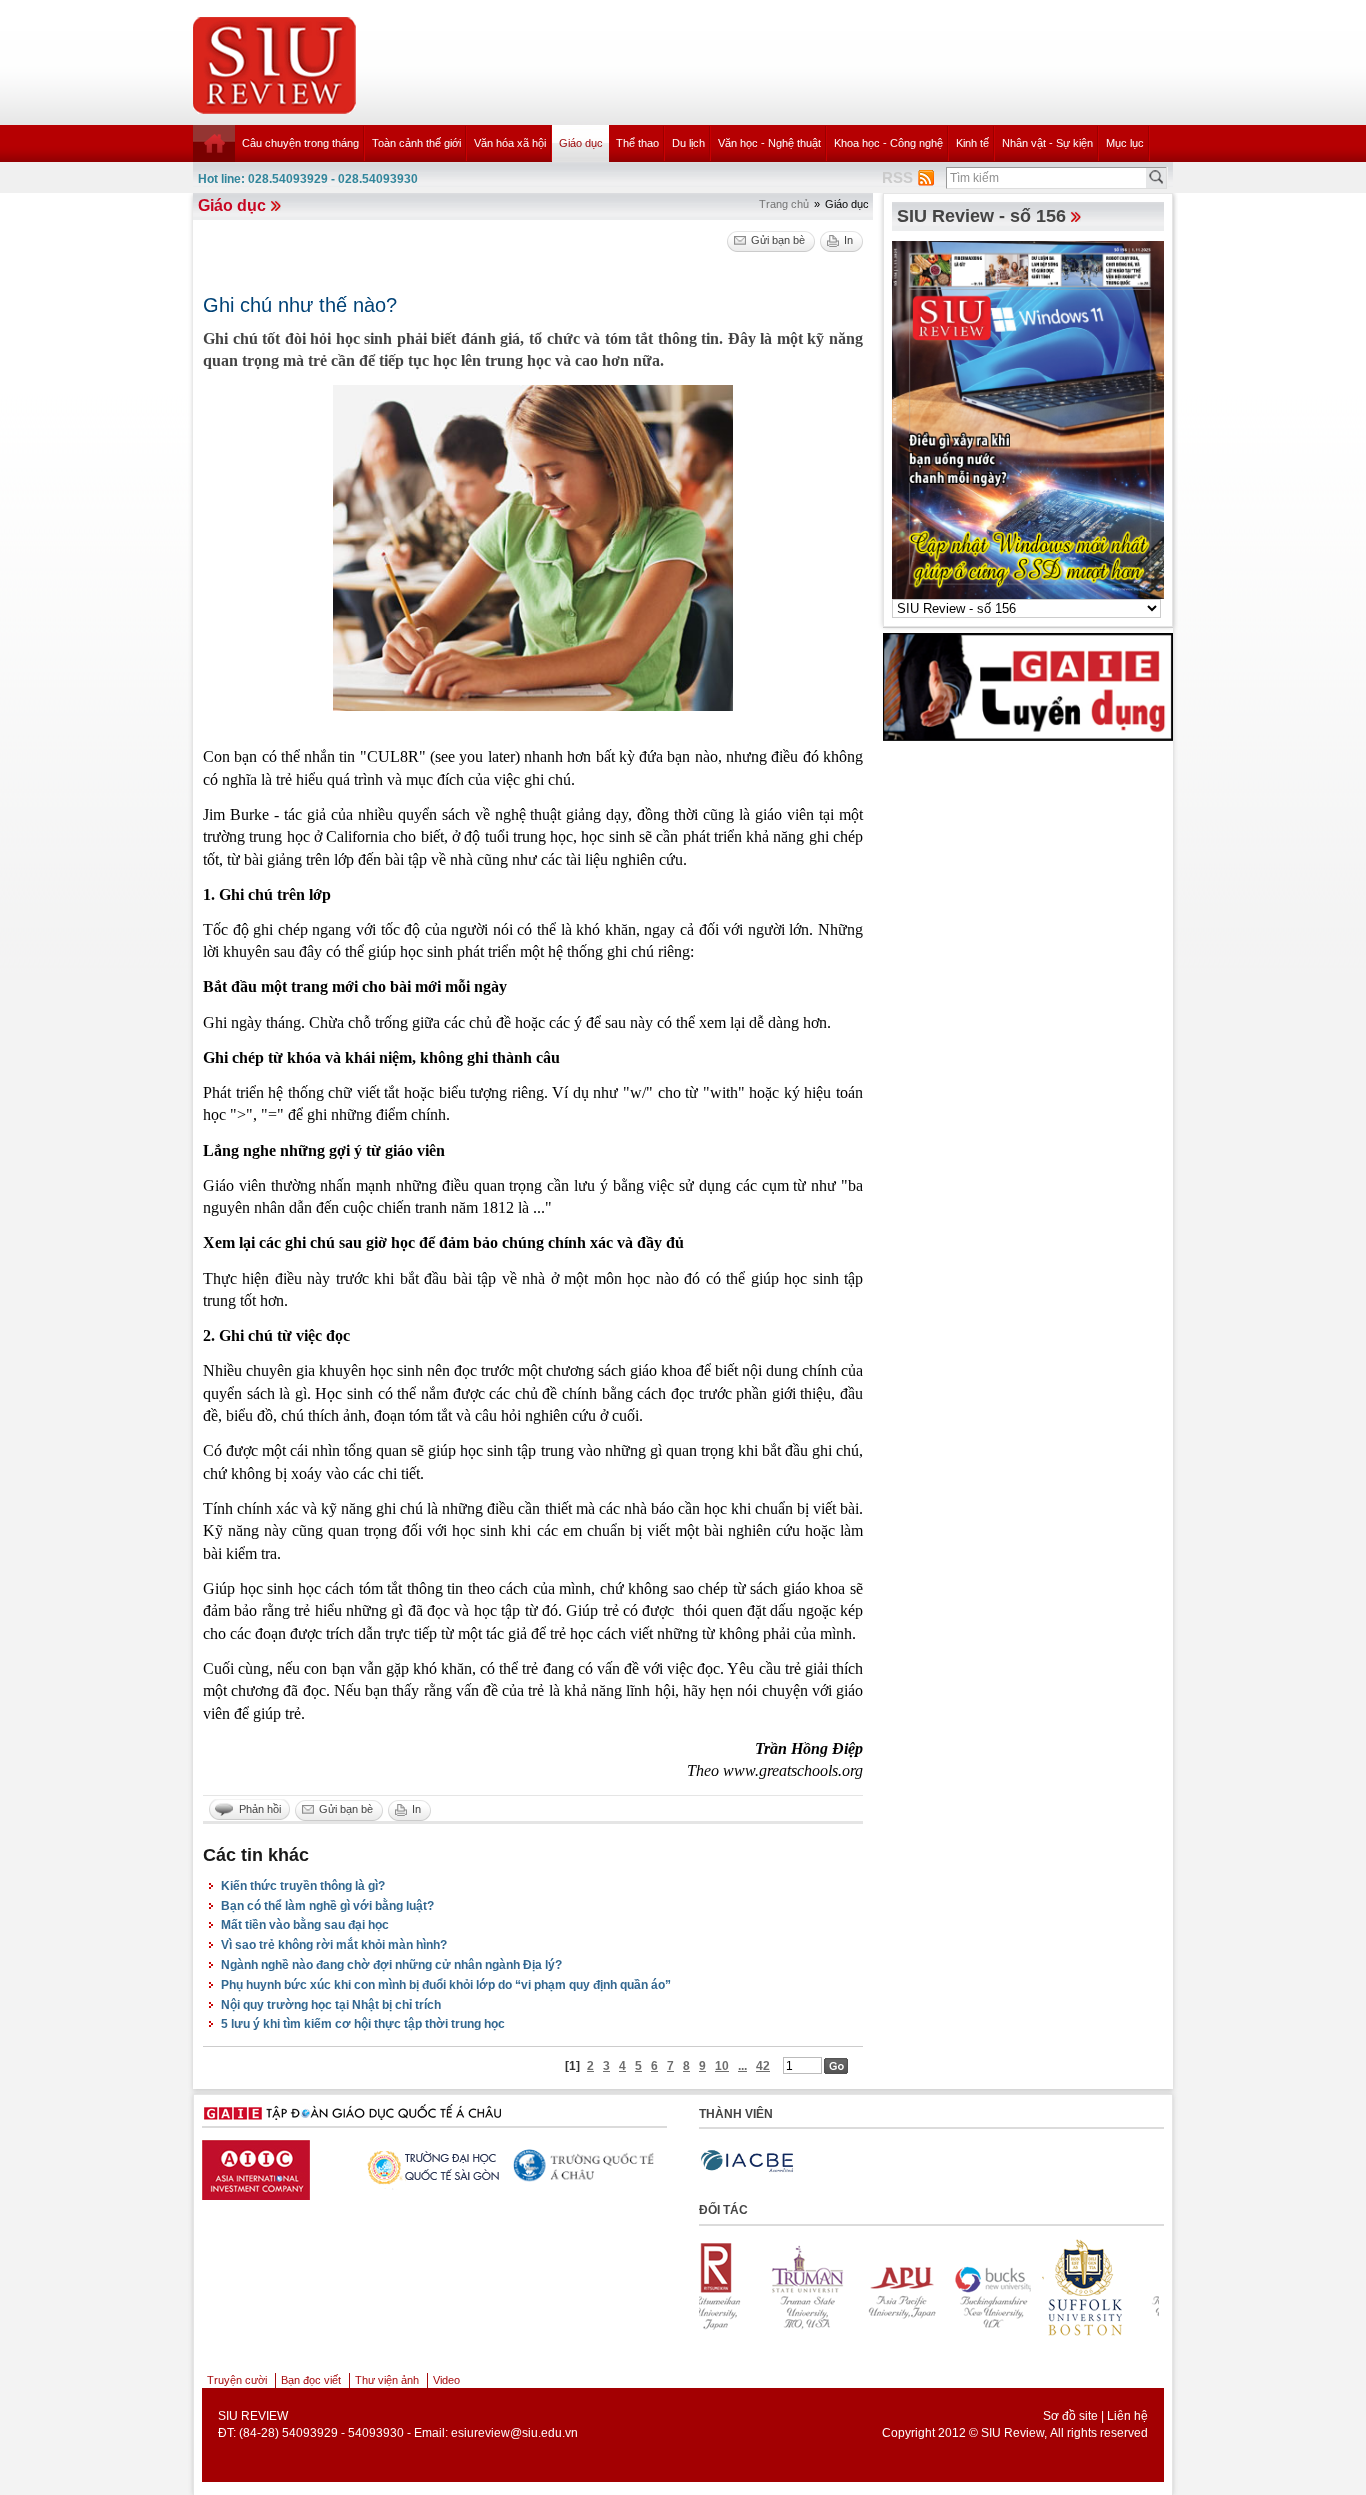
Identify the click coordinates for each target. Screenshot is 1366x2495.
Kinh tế (972, 143)
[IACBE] (747, 2161)
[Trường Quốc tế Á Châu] (566, 2166)
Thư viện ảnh (387, 2380)
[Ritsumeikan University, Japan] (1110, 2287)
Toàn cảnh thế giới (416, 143)
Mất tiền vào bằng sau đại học (305, 1925)
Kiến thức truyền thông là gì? (303, 1886)
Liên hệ (1127, 2416)
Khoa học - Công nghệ (888, 143)
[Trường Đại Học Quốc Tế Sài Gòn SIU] (411, 2165)
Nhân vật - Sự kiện (1047, 143)
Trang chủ (784, 204)
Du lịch (688, 143)
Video (446, 2380)
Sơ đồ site (1070, 2416)
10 (722, 2066)
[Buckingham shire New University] (926, 2287)
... (742, 2066)
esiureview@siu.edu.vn (514, 2433)
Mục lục (1125, 143)
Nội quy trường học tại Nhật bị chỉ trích (331, 2005)
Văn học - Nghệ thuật (769, 143)
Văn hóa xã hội (510, 143)
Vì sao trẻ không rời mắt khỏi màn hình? (334, 1945)
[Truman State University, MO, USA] (742, 2287)
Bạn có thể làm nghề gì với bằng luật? (327, 1906)
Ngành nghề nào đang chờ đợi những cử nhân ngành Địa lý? (391, 1965)
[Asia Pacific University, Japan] (834, 2287)
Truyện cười (237, 2380)
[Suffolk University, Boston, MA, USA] (1018, 2287)
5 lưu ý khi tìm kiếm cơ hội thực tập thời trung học (363, 2024)
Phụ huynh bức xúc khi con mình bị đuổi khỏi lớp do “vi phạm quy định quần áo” (446, 1985)
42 (763, 2066)
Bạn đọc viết (311, 2380)
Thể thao (637, 143)
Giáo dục (581, 143)
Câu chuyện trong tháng (300, 143)
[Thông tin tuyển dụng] (1028, 686)
